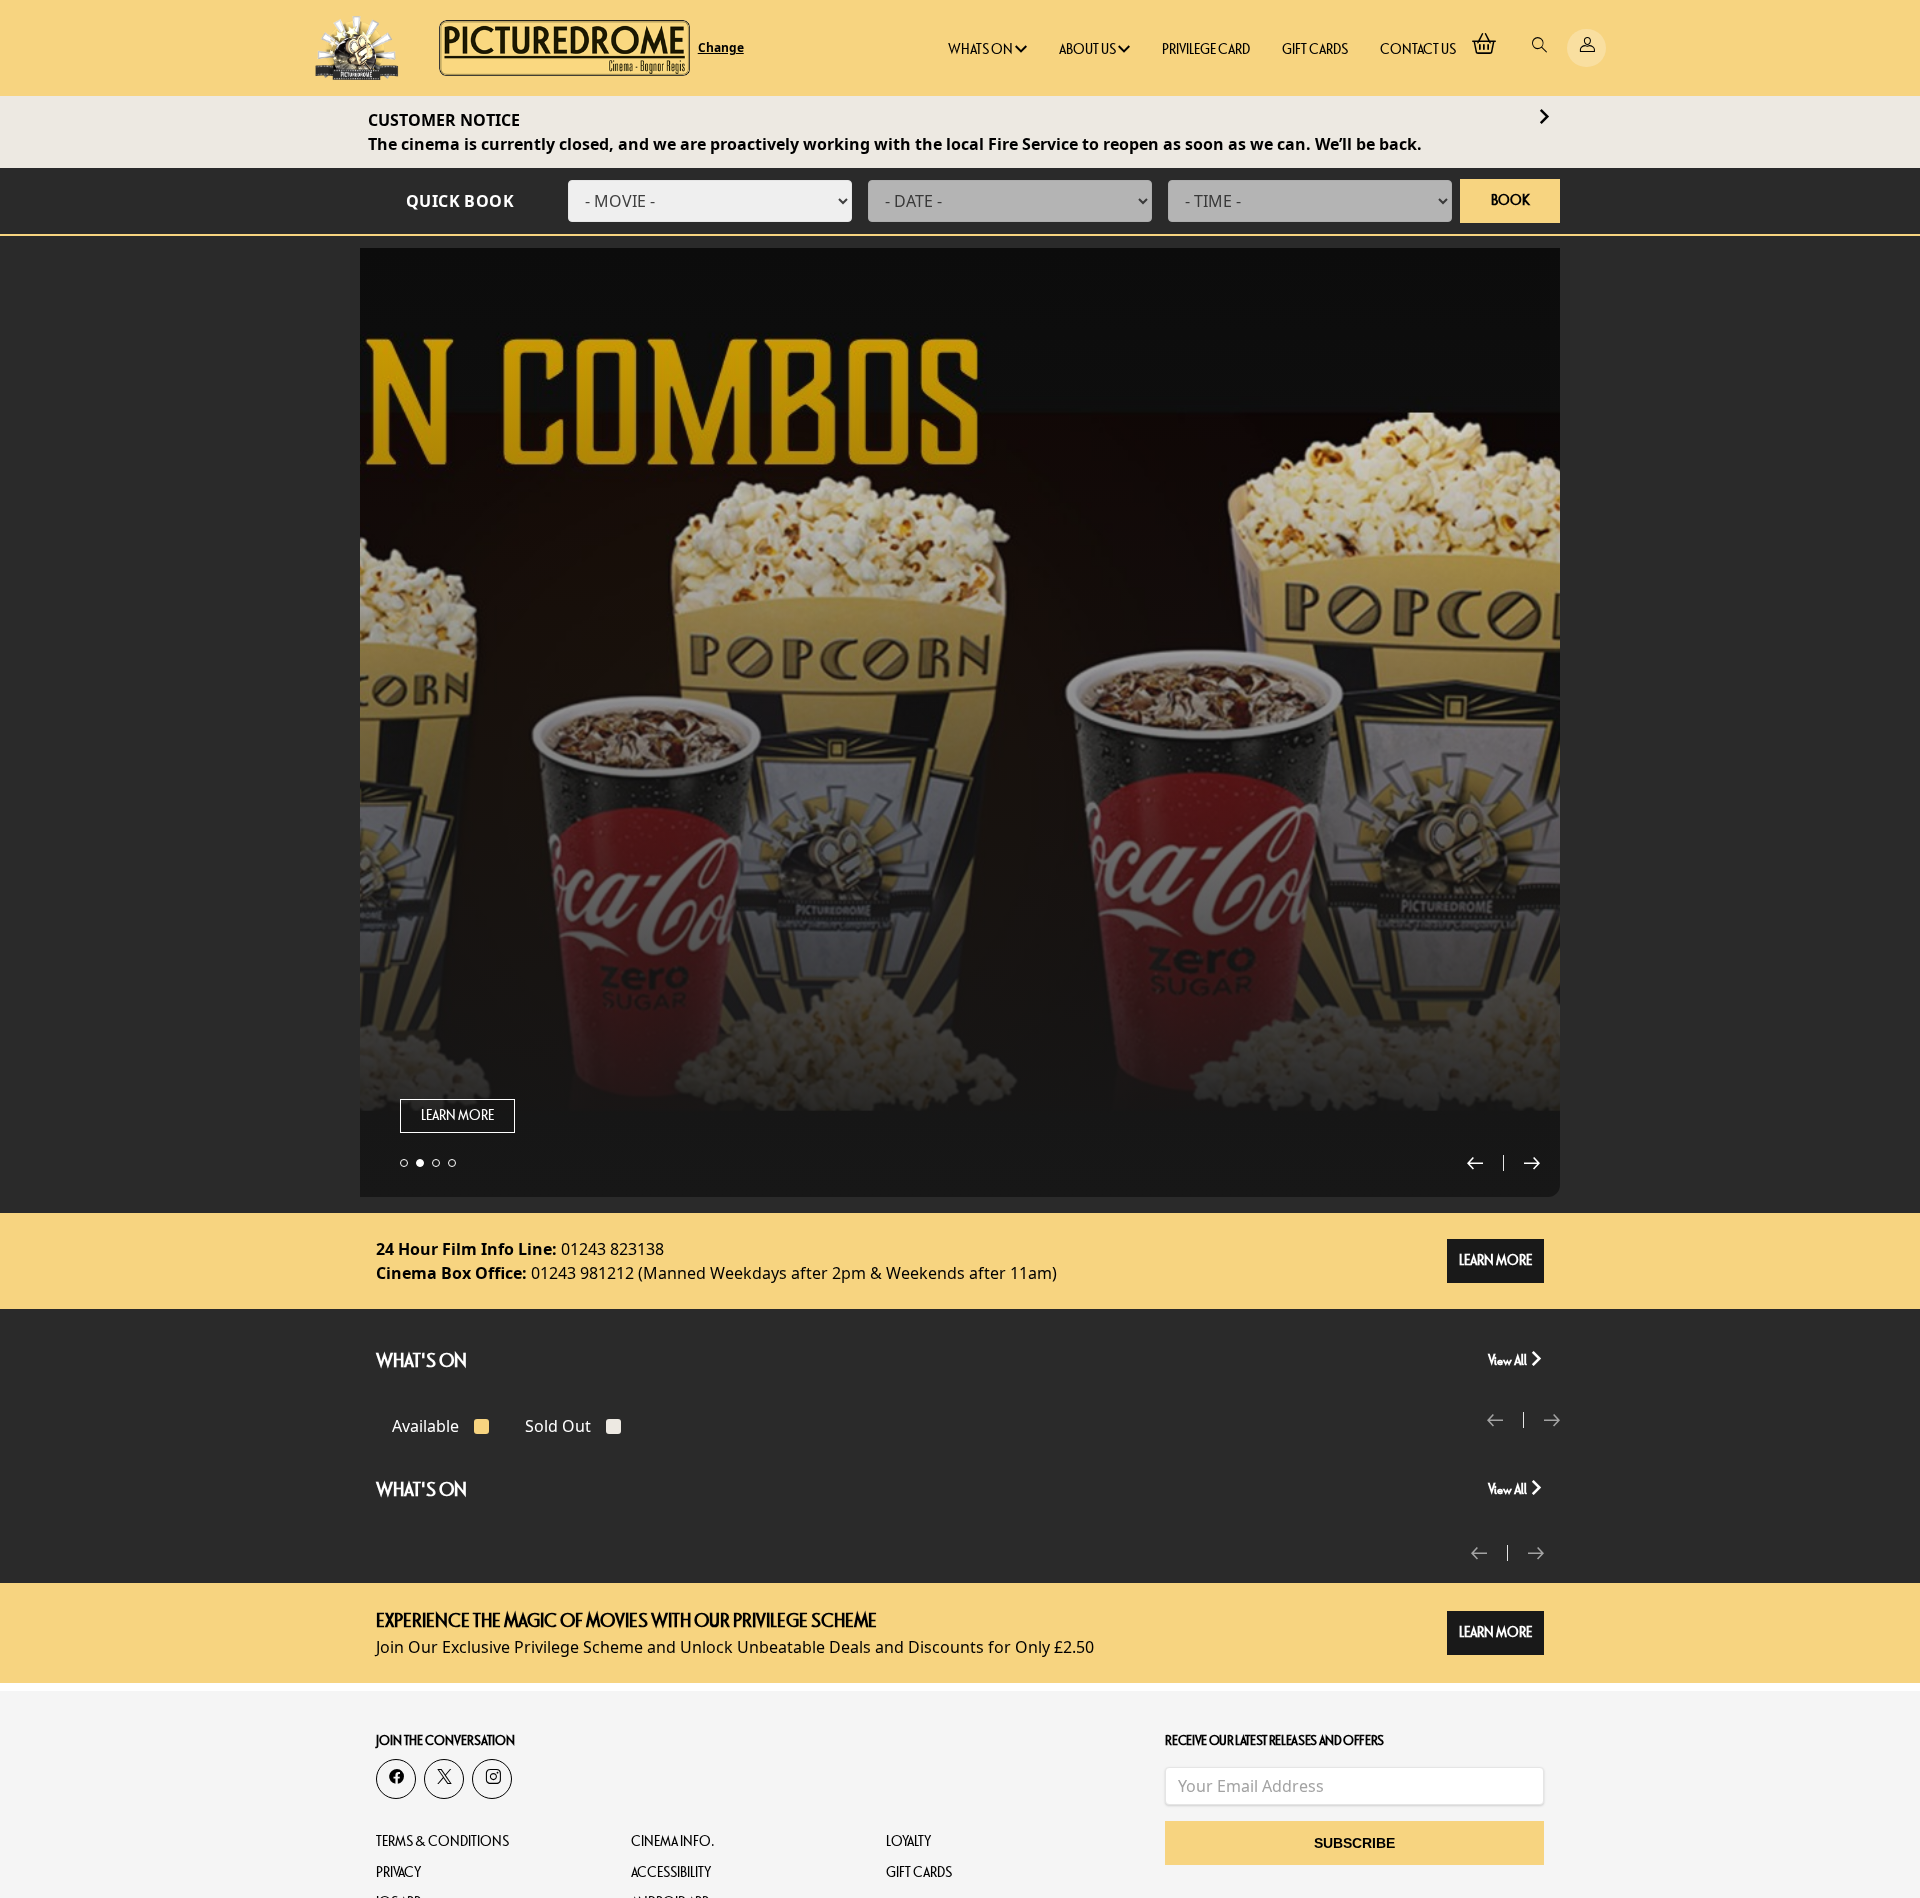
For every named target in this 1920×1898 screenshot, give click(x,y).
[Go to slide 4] (452, 1163)
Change (721, 48)
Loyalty (908, 1841)
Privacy (398, 1872)
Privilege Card (1206, 49)
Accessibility (671, 1872)
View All (1508, 1360)
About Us (1088, 49)
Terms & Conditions (442, 1841)
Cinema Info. (673, 1841)
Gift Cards (1315, 49)
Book (1510, 200)
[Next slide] (1532, 1163)
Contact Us (1418, 49)
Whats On (981, 49)
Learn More (457, 1115)
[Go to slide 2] (420, 1163)
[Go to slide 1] (404, 1163)
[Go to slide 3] (436, 1163)
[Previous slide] (1485, 1163)
